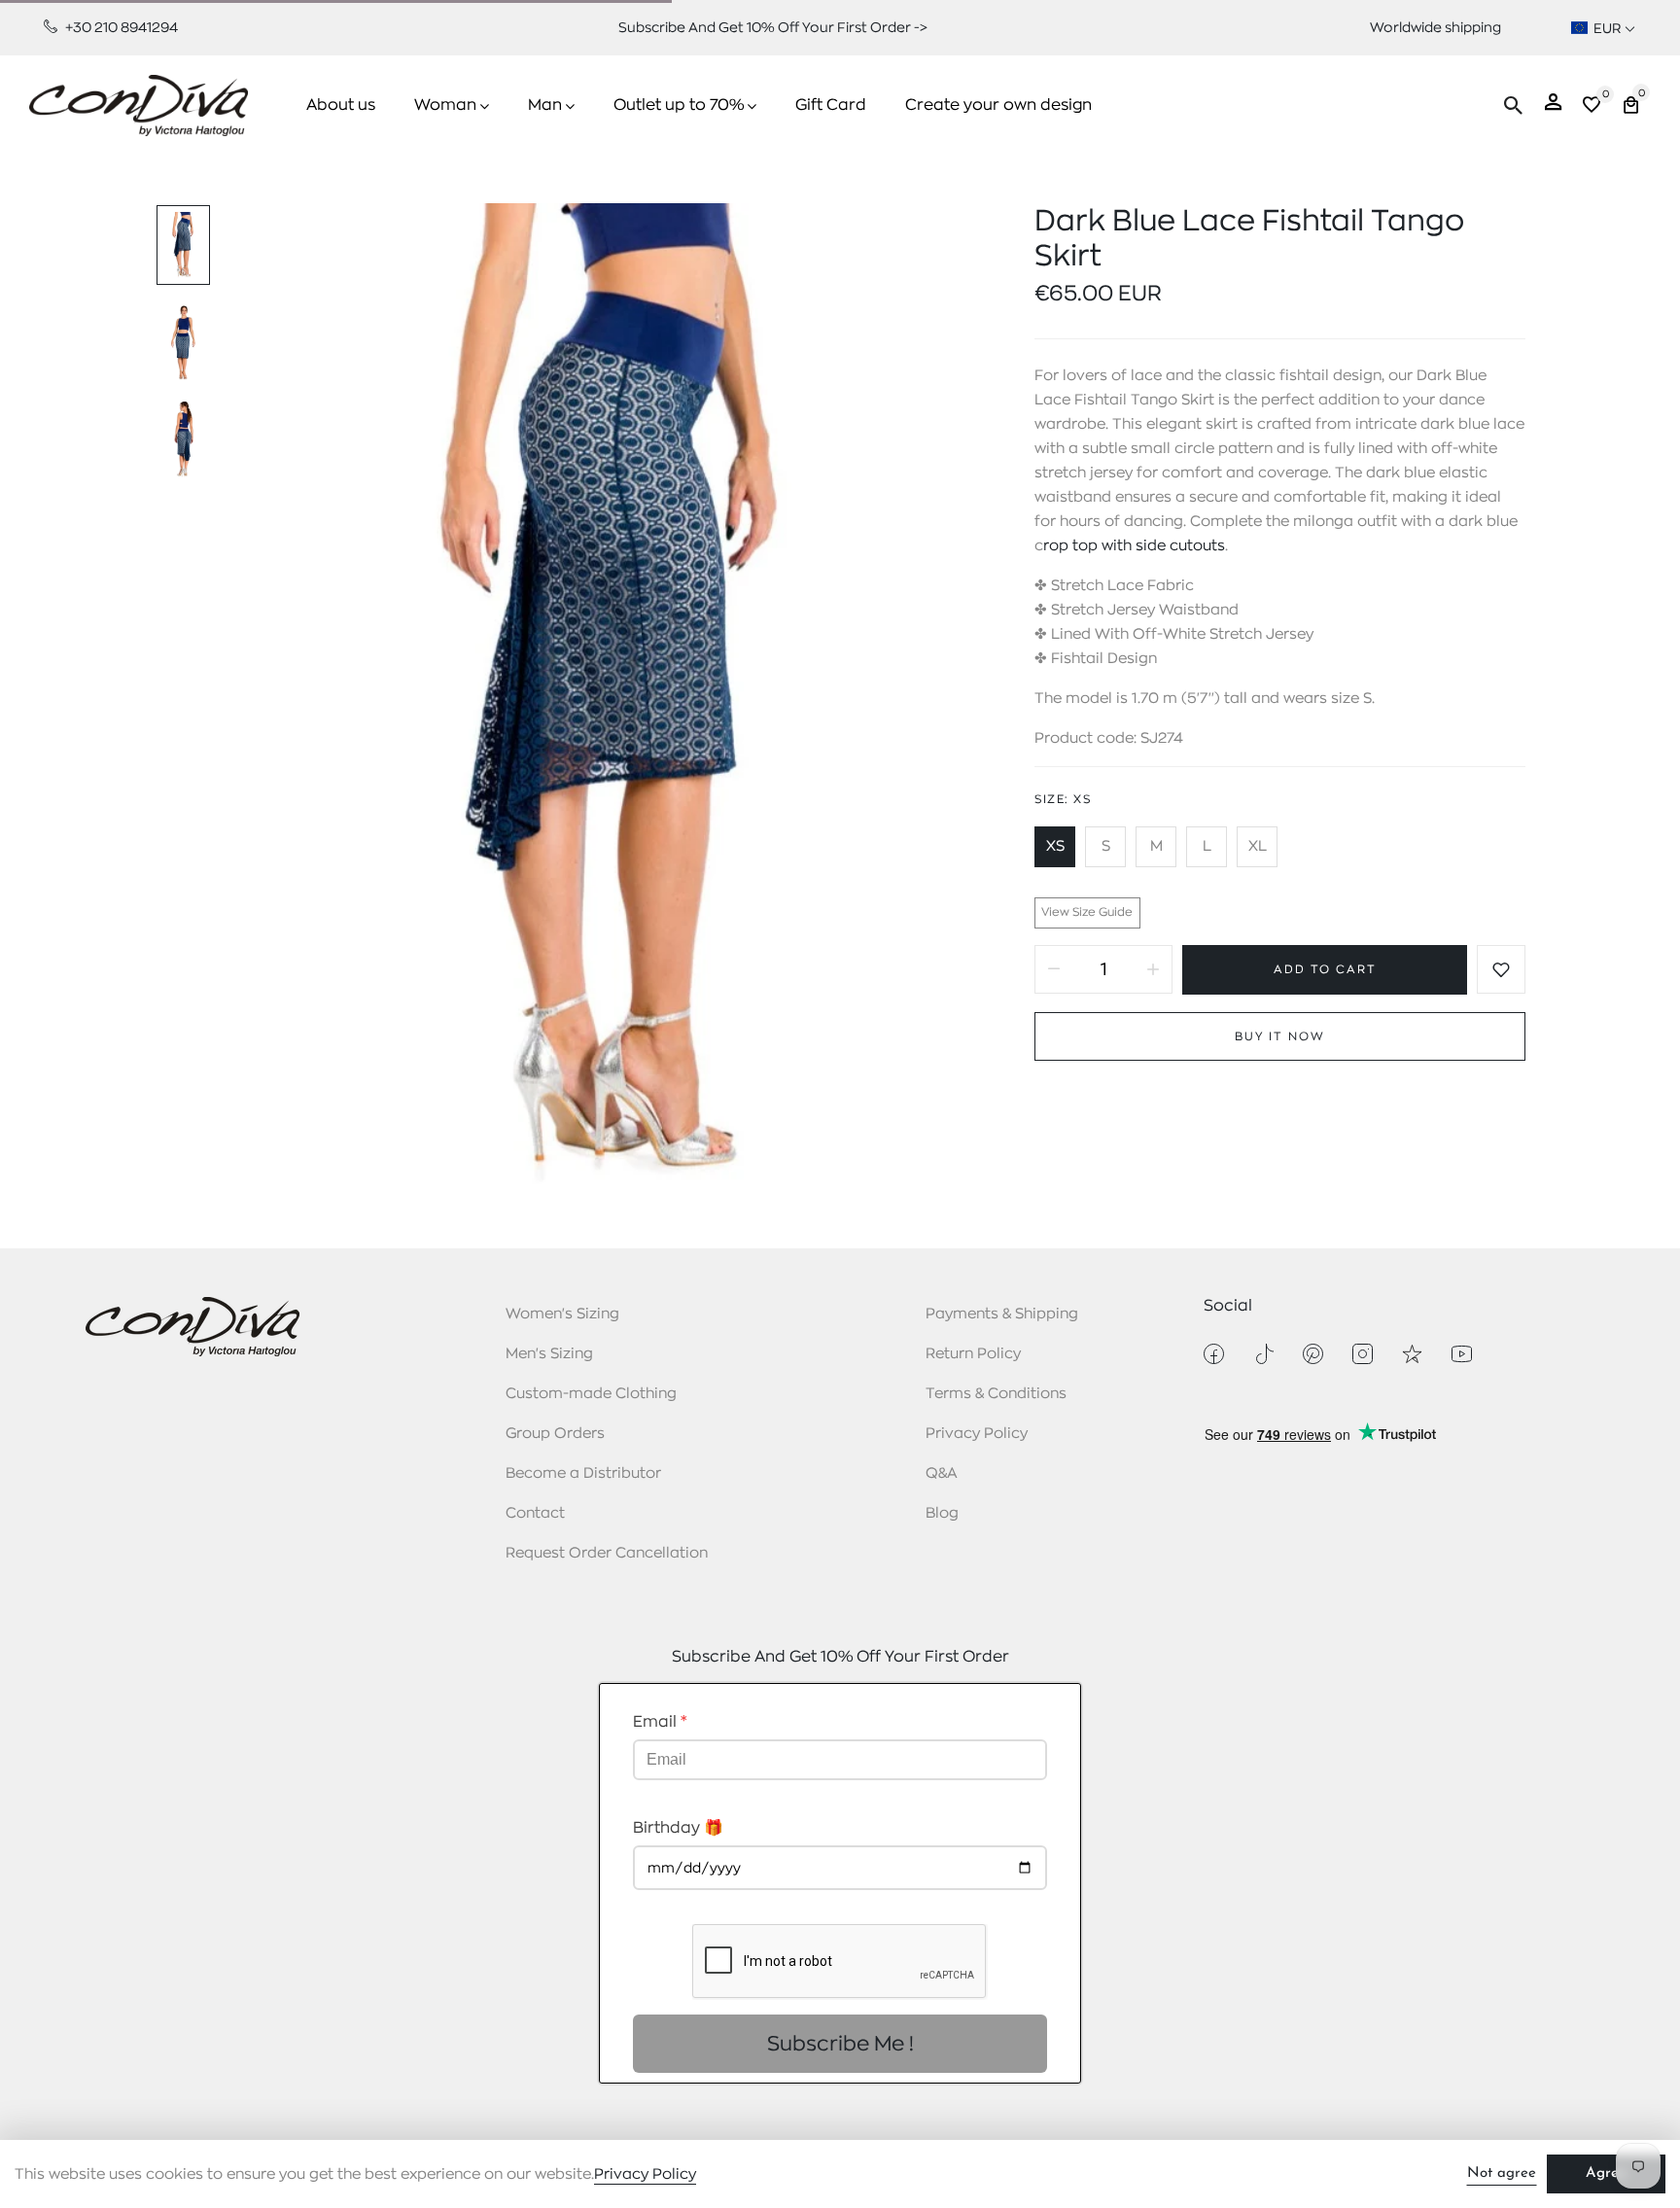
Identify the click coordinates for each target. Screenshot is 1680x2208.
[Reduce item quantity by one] (1054, 969)
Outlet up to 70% (679, 105)
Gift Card (831, 105)
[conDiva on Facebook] (1214, 1354)
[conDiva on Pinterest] (1313, 1354)
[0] (1592, 107)
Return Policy (973, 1354)
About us (341, 105)
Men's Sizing (549, 1354)
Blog (942, 1513)
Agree (1606, 2173)
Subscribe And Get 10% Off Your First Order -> (773, 27)
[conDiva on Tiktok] (1263, 1354)
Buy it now (1280, 1036)
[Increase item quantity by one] (1153, 969)
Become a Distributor (583, 1473)
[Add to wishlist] (1501, 969)
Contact (535, 1513)
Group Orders (555, 1434)
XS (1055, 846)
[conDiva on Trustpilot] (1412, 1354)
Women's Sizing (562, 1314)
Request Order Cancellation (607, 1553)
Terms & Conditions (996, 1394)
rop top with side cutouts (1134, 546)
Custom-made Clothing (591, 1394)
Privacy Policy (977, 1434)
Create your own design (998, 105)
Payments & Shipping (1002, 1314)
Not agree (1502, 2173)
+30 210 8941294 (120, 27)
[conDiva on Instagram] (1363, 1354)
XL (1258, 846)
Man (545, 105)
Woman (445, 105)
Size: (1063, 799)
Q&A (942, 1473)
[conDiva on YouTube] (1462, 1354)
